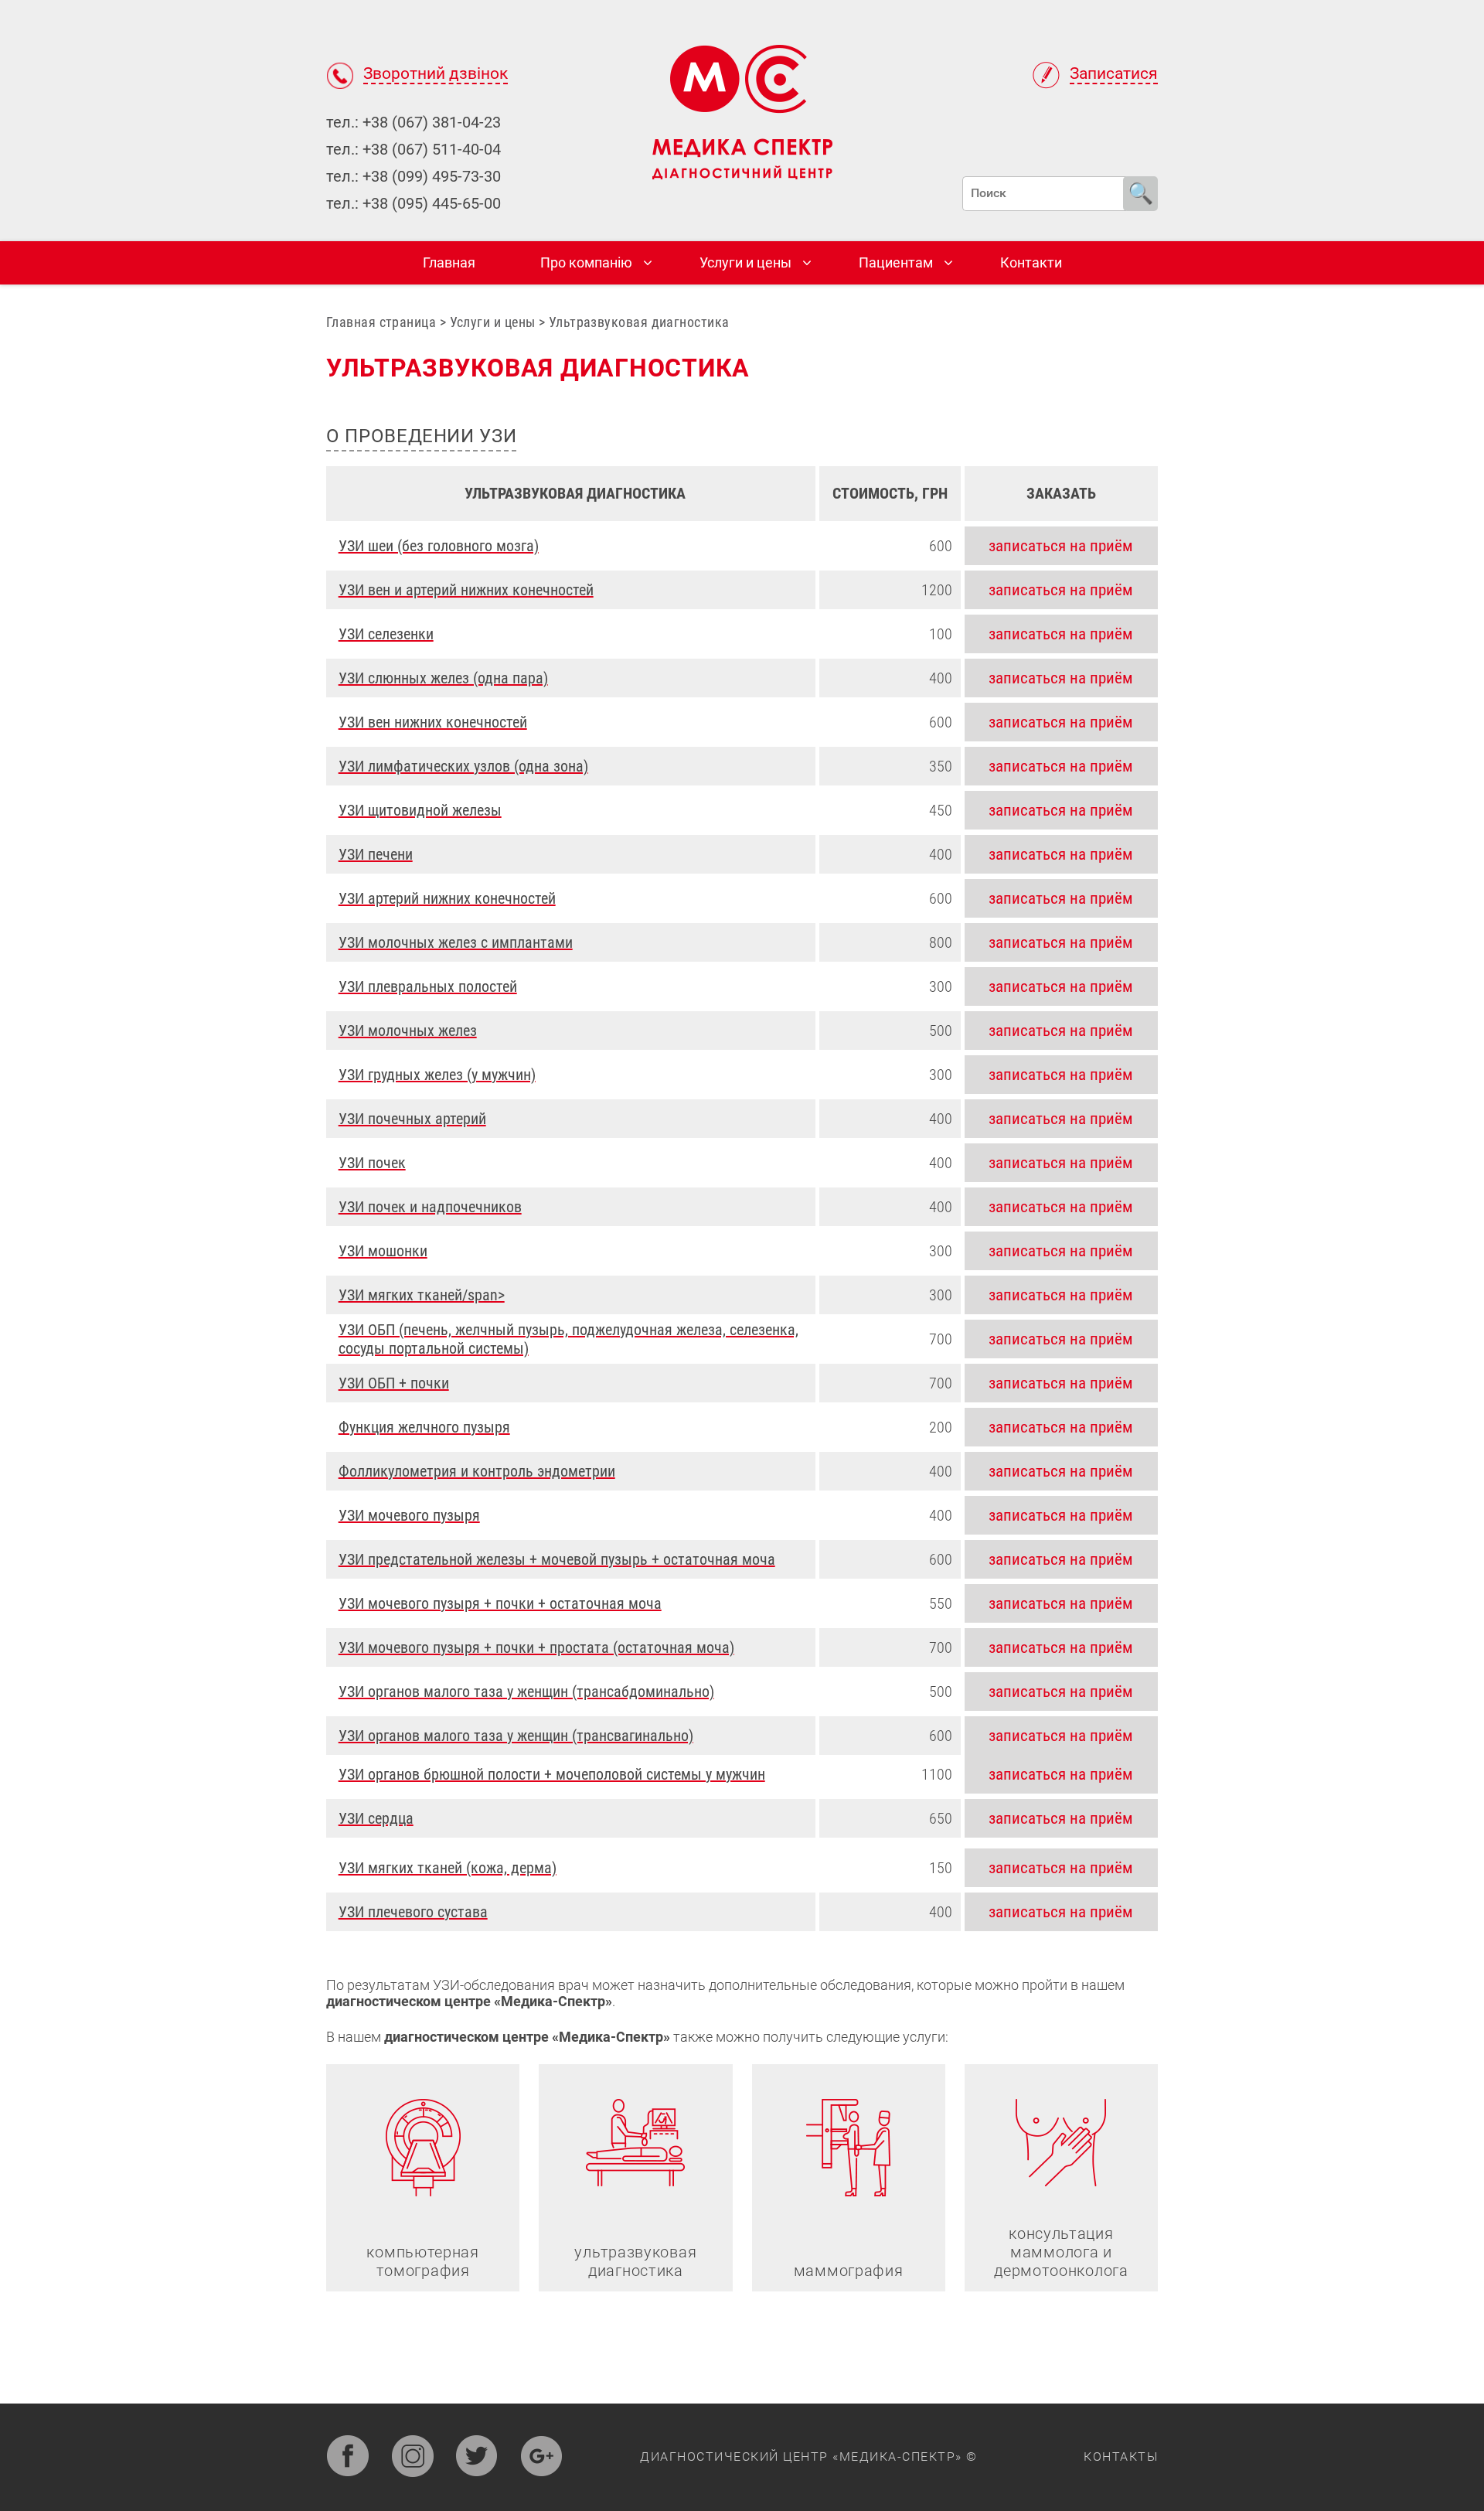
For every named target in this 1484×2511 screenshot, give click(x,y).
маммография (849, 2271)
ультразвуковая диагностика (635, 2261)
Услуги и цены (745, 262)
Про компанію (586, 262)
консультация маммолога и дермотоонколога (1061, 2252)
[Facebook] (347, 2457)
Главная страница (381, 322)
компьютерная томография (422, 2261)
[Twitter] (477, 2457)
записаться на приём (1061, 546)
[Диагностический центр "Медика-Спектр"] (742, 111)
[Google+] (541, 2457)
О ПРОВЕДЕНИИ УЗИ (421, 436)
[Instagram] (412, 2457)
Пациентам (896, 262)
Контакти (1031, 262)
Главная (449, 262)
